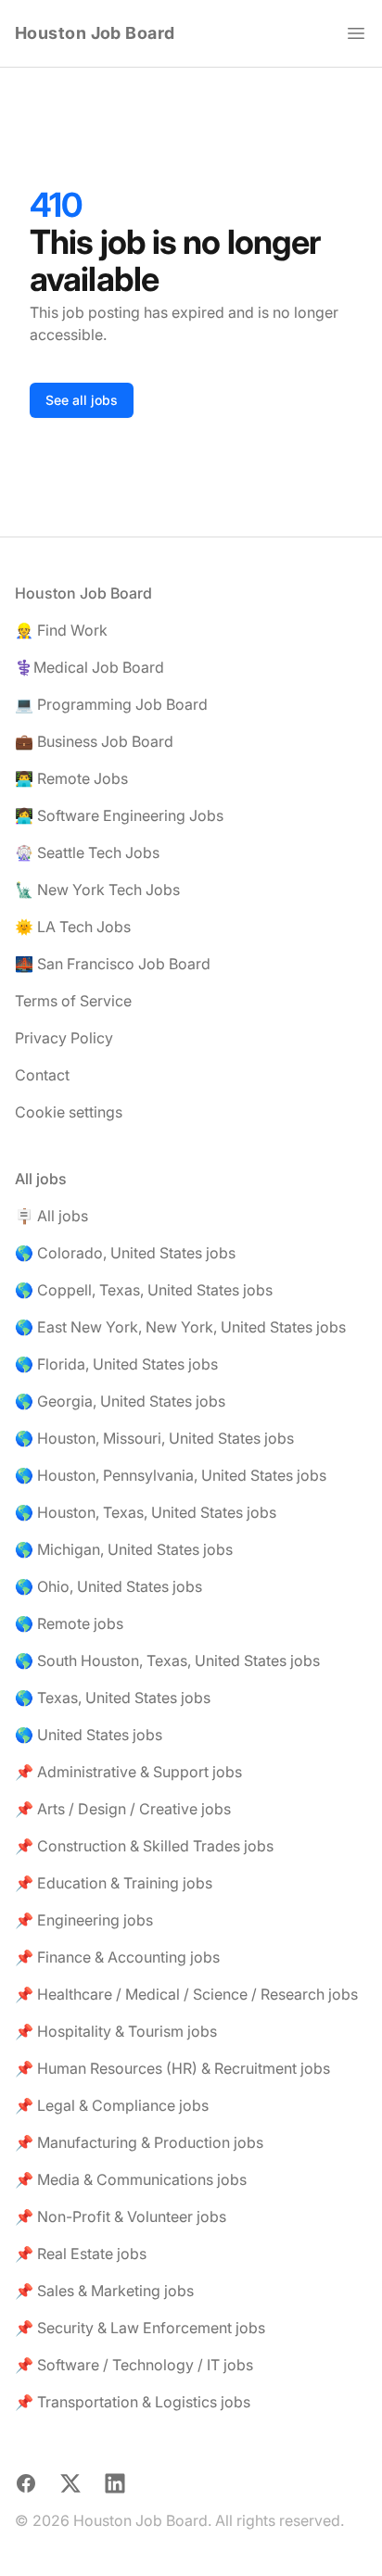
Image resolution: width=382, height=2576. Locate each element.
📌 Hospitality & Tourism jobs (116, 2031)
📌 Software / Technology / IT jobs (134, 2365)
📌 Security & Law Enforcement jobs (140, 2328)
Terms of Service (73, 1001)
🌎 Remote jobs (69, 1623)
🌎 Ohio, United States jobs (108, 1586)
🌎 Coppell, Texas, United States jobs (144, 1290)
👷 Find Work (61, 630)
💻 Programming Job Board (111, 704)
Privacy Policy (64, 1038)
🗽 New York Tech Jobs (97, 890)
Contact (42, 1075)
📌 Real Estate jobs (81, 2254)
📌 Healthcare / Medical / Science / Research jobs (186, 1994)
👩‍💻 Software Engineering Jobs (119, 815)
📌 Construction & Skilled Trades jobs (144, 1846)
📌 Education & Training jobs (114, 1883)
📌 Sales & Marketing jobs (104, 2291)
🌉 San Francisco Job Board (113, 964)
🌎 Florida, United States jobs (116, 1364)
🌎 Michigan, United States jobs (124, 1549)
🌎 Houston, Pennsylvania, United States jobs (171, 1475)
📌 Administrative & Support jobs (128, 1772)
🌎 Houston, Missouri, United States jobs (154, 1438)
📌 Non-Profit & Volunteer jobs (121, 2216)
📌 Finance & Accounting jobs (117, 1957)
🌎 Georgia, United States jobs (120, 1401)
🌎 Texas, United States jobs (113, 1698)
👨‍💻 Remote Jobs (71, 778)
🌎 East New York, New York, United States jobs (180, 1327)
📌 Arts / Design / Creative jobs (123, 1809)
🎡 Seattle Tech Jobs (87, 852)
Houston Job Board (95, 33)
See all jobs (82, 400)
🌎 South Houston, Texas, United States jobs (167, 1661)
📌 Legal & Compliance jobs (112, 2105)
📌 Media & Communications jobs (131, 2179)
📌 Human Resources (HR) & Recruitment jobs (172, 2068)
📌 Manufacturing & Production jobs (139, 2142)
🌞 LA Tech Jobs (73, 927)
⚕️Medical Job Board (89, 667)
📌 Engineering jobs (84, 1920)
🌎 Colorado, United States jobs (125, 1253)
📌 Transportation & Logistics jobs (133, 2402)
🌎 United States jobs (89, 1735)
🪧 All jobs (51, 1216)
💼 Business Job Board (94, 741)
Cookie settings (69, 1112)
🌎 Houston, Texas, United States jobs (146, 1512)
